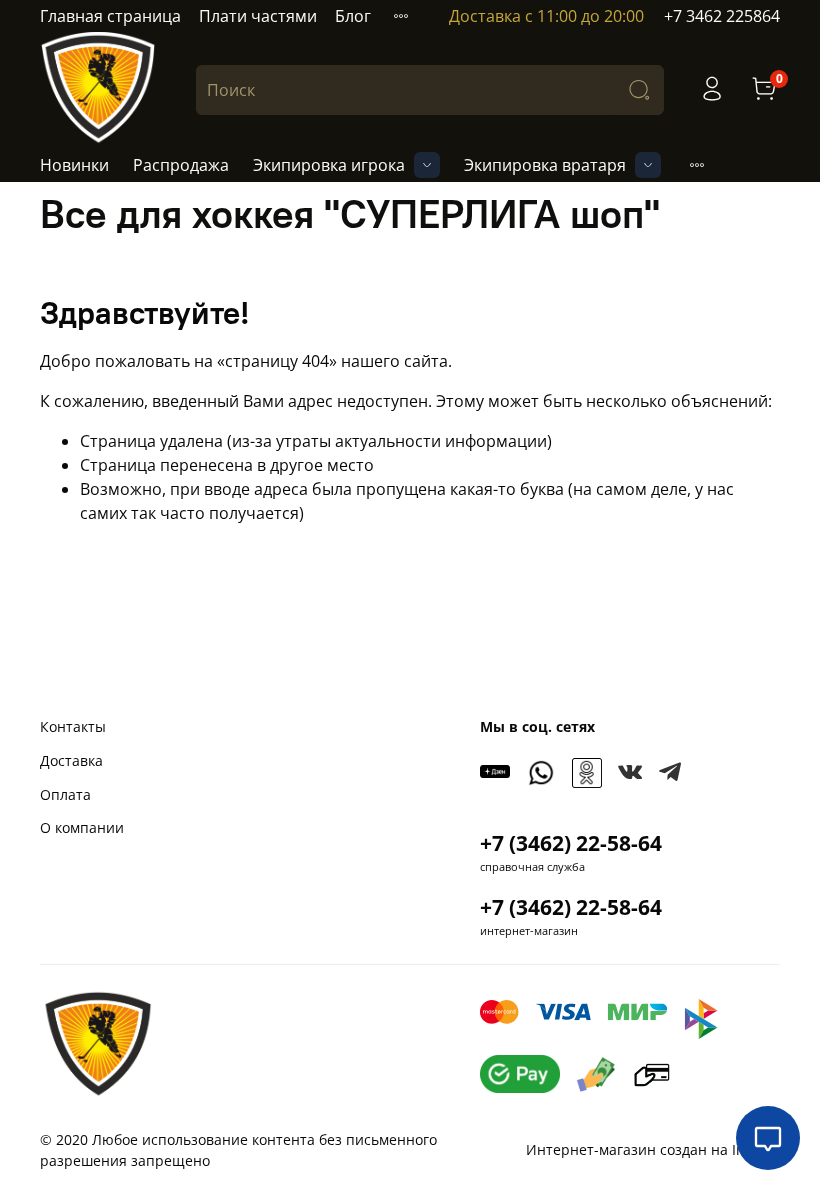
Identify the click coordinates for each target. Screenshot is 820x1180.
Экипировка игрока (329, 165)
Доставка (71, 760)
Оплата (65, 794)
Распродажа (181, 165)
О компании (82, 827)
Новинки (74, 165)
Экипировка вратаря (545, 165)
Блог (353, 16)
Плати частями (258, 16)
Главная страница (110, 16)
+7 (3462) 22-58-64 (571, 843)
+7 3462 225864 (722, 16)
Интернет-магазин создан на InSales (653, 1149)
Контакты (73, 726)
